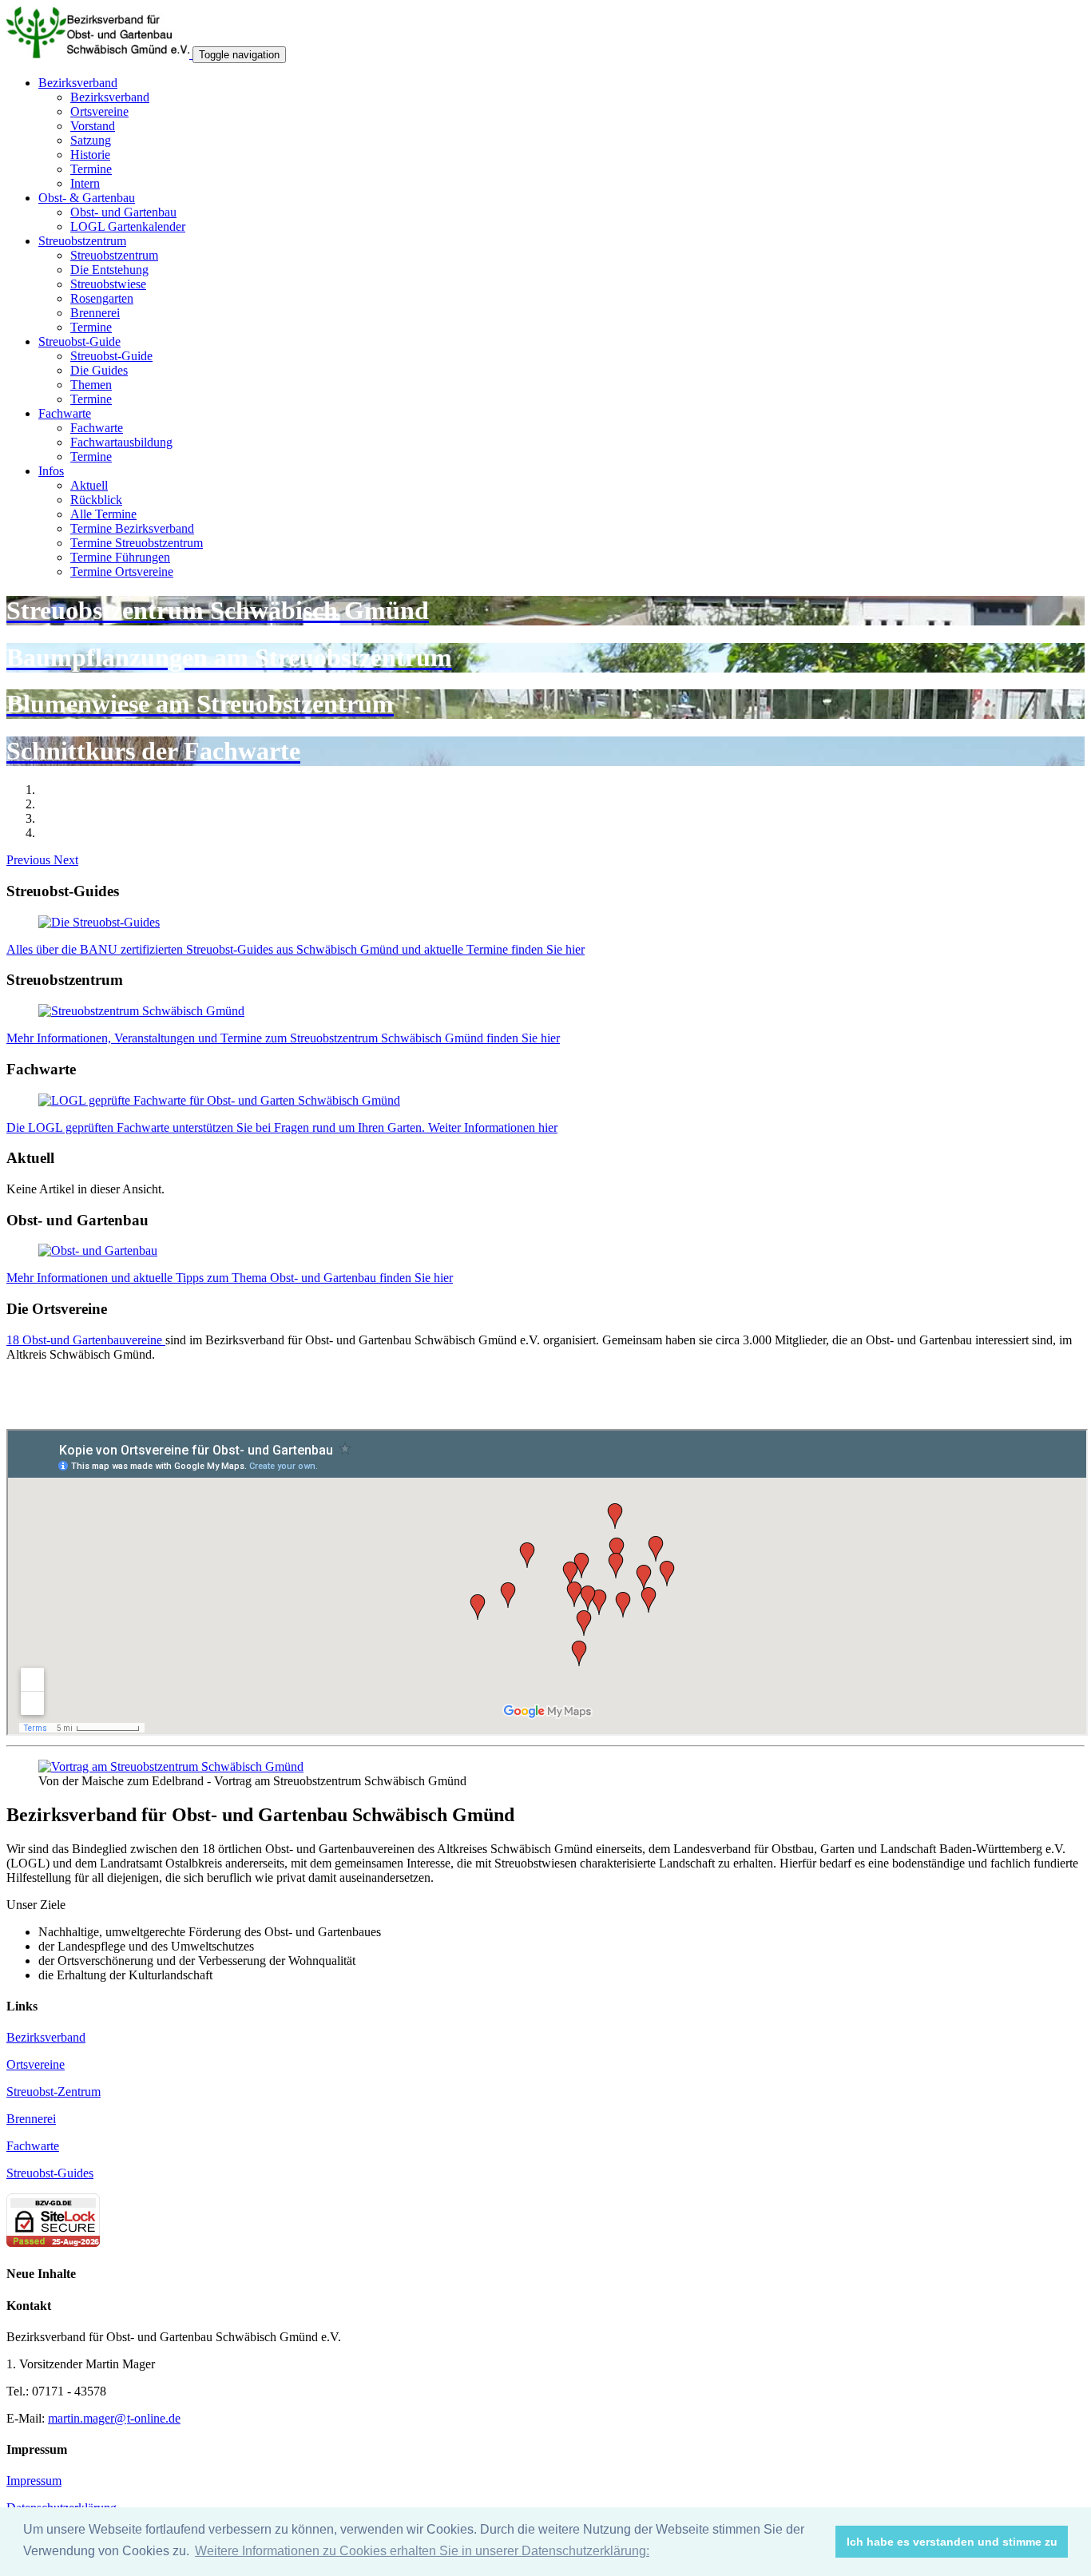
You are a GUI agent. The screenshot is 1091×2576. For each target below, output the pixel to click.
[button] (30, 860)
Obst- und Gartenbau (123, 212)
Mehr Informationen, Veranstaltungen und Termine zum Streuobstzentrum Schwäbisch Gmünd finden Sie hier (283, 1038)
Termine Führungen (120, 557)
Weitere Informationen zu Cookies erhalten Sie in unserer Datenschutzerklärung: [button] (422, 2551)
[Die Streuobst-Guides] (99, 922)
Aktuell (89, 485)
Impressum (34, 2481)
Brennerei (95, 313)
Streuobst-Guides (50, 2173)
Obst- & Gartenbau (87, 198)
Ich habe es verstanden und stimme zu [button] (952, 2542)
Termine (91, 169)
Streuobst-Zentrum (54, 2092)
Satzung (91, 140)
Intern (85, 183)
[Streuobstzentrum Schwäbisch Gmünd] (141, 1011)
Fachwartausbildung (121, 442)
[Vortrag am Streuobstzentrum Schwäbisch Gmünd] (171, 1766)
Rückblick (96, 500)
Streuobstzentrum (82, 241)
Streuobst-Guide (79, 341)
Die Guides (99, 370)
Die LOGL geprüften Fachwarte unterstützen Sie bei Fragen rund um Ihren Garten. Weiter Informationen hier (282, 1127)
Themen (91, 385)
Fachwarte (65, 413)
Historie (90, 155)
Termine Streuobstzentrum (137, 543)
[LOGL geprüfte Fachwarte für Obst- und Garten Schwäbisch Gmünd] (219, 1100)
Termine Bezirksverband (132, 528)
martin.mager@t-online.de (114, 2418)
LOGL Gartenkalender (128, 226)
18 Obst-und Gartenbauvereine (86, 1340)
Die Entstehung (109, 270)
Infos (51, 471)
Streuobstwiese (108, 284)
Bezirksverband (78, 83)
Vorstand (93, 126)
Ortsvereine (99, 111)
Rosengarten (102, 298)
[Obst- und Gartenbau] (98, 1250)
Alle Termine (103, 514)
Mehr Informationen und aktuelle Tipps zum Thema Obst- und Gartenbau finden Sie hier (230, 1278)
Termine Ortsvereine (122, 572)
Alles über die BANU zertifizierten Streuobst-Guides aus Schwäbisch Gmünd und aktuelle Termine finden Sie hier (296, 949)
